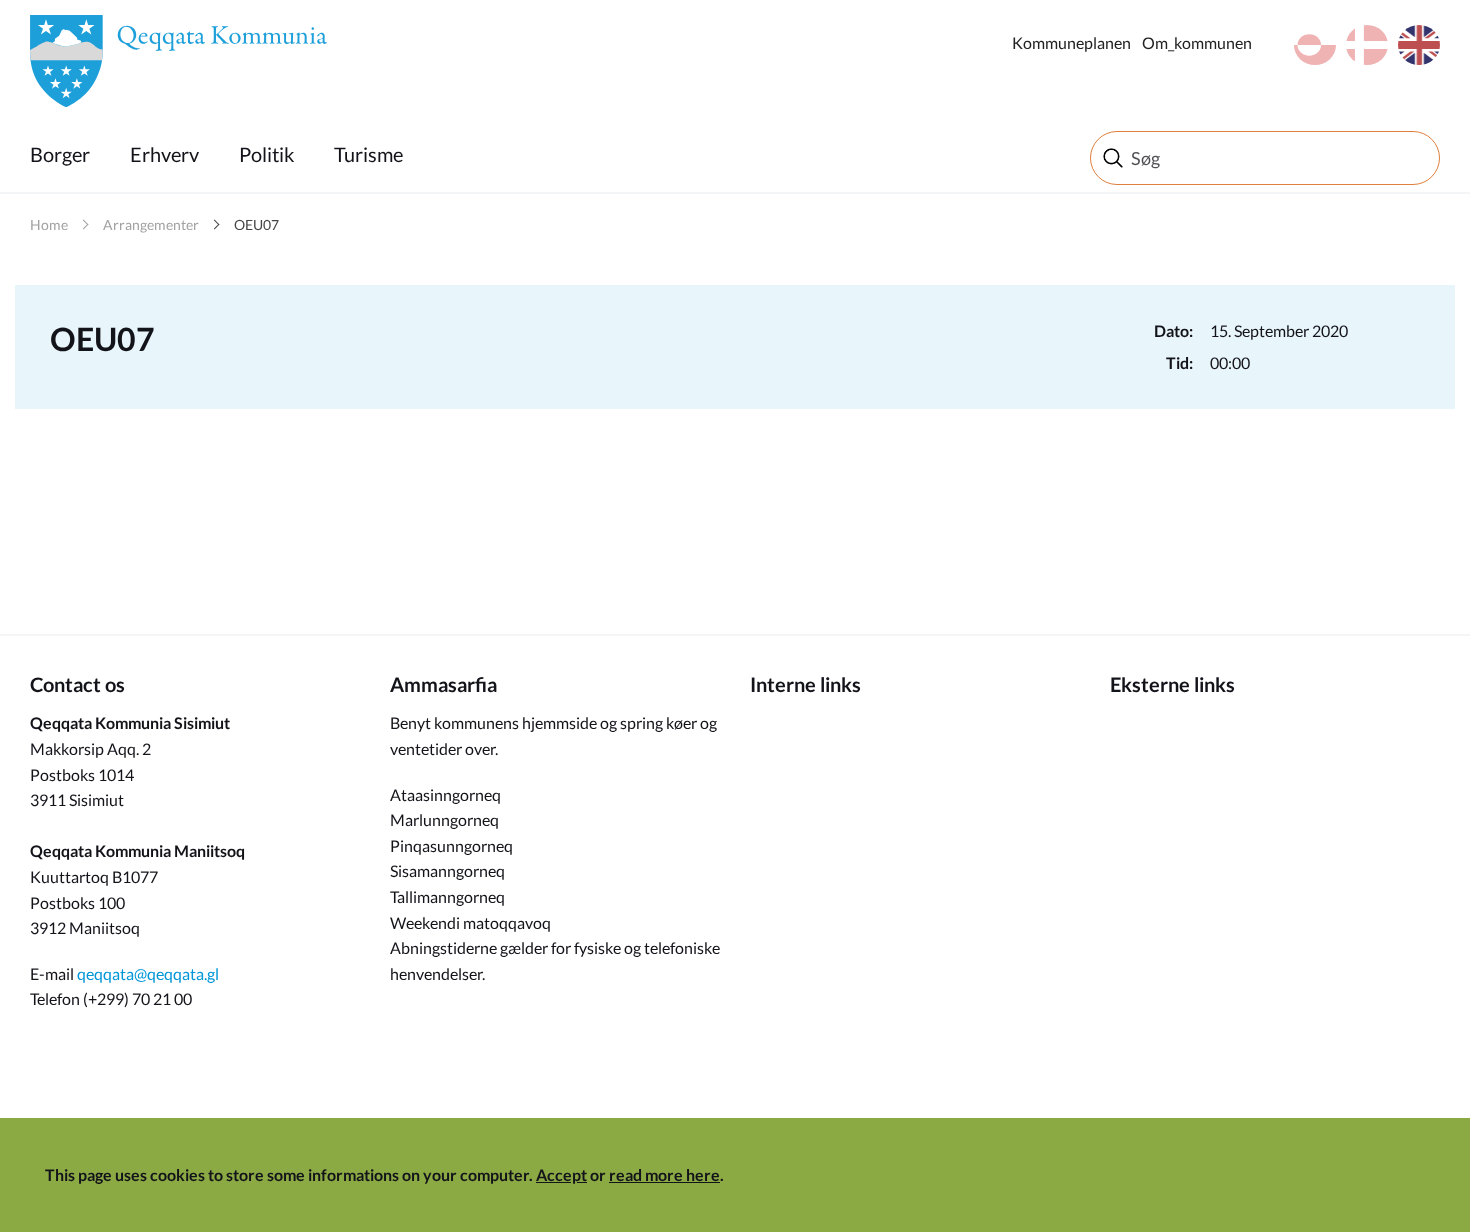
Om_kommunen (1197, 42)
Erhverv (164, 154)
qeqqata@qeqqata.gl (148, 973)
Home (49, 224)
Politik (266, 154)
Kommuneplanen (1071, 42)
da (1367, 45)
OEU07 (256, 224)
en (1419, 45)
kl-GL (1315, 45)
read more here (664, 1174)
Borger (60, 154)
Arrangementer (151, 224)
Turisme (368, 154)
